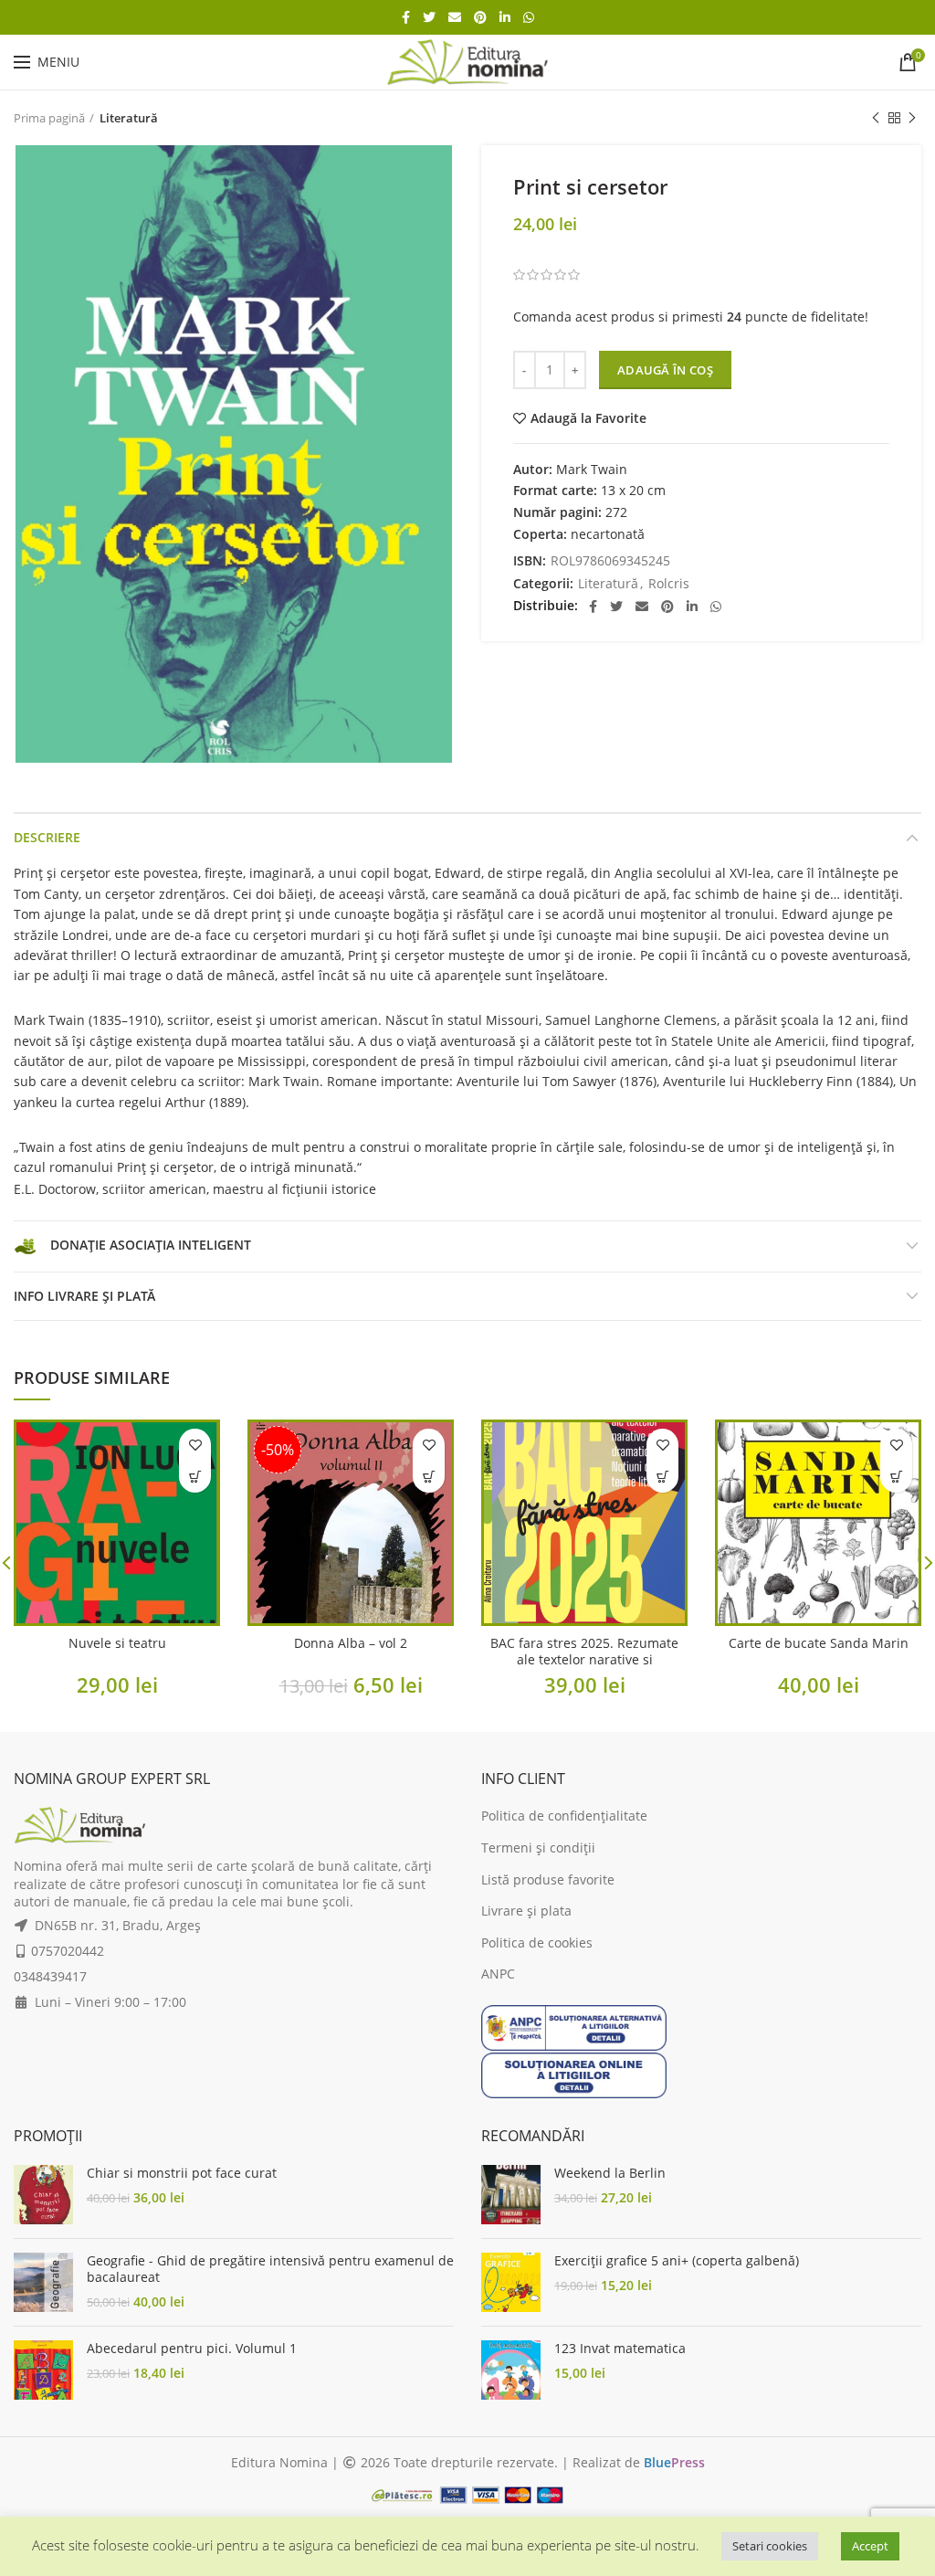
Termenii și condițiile (599, 1254)
